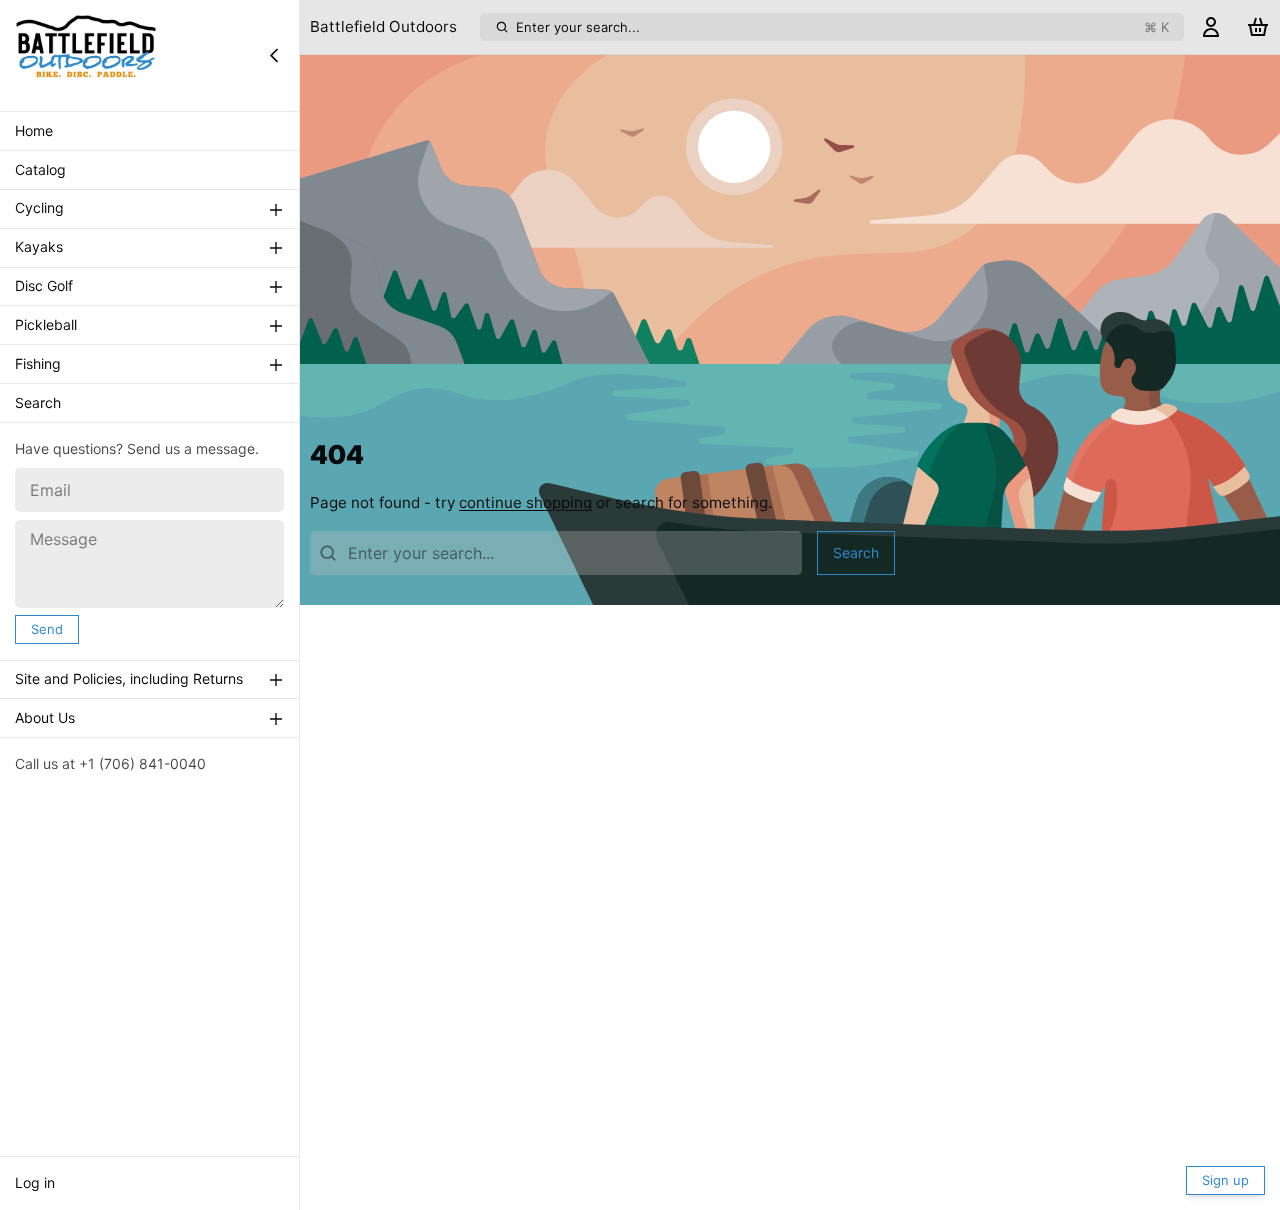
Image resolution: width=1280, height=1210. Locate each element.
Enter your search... (842, 27)
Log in (35, 1182)
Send (47, 629)
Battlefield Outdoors (383, 26)
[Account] (1211, 27)
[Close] (274, 55)
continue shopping (525, 502)
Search (38, 402)
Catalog (40, 169)
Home (34, 130)
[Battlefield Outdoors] (86, 55)
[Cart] (1258, 27)
